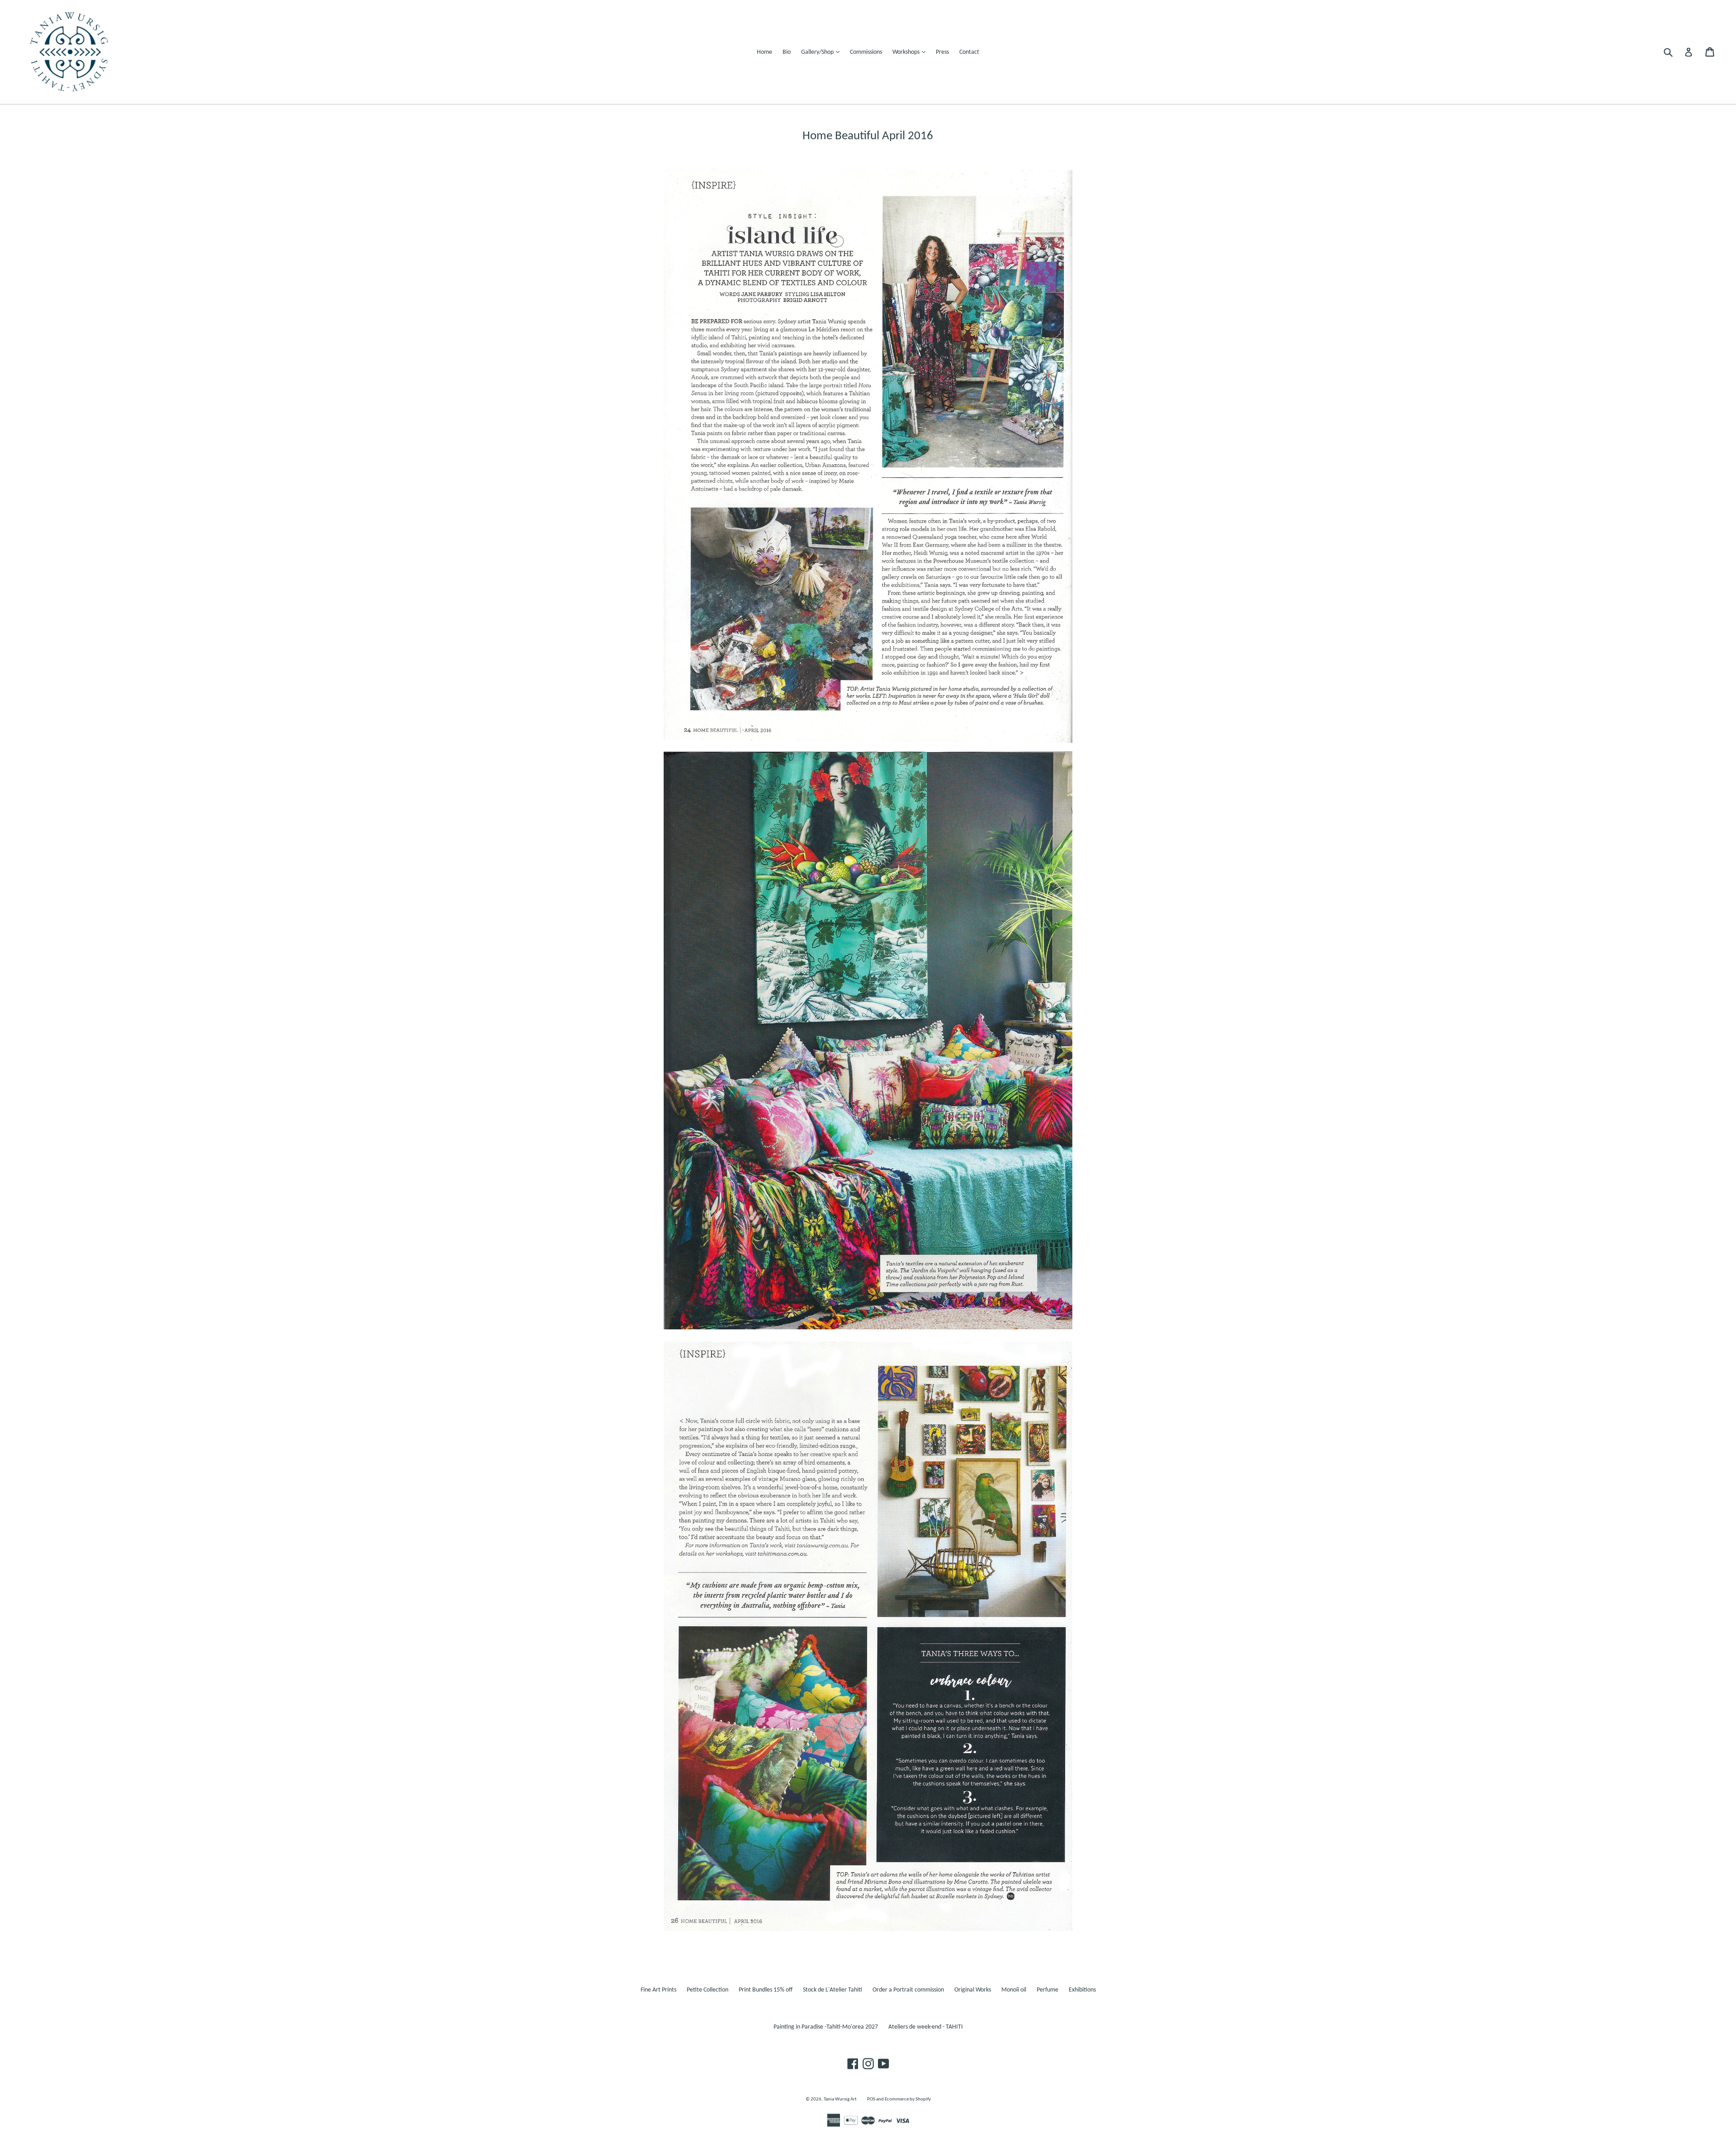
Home (764, 52)
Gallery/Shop (823, 52)
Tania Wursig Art (840, 2099)
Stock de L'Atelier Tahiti (833, 1990)
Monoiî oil (1014, 1990)
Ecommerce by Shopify (908, 2099)
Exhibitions (1082, 1990)
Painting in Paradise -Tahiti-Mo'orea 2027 (826, 2027)
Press (942, 52)
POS (871, 2099)
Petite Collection (708, 1990)
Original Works (973, 1990)
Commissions (866, 52)
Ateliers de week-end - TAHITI (926, 2027)
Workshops (911, 52)
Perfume (1047, 1990)
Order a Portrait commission (908, 1990)
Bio (787, 52)
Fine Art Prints (658, 1990)
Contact (969, 52)
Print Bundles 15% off (766, 1990)
